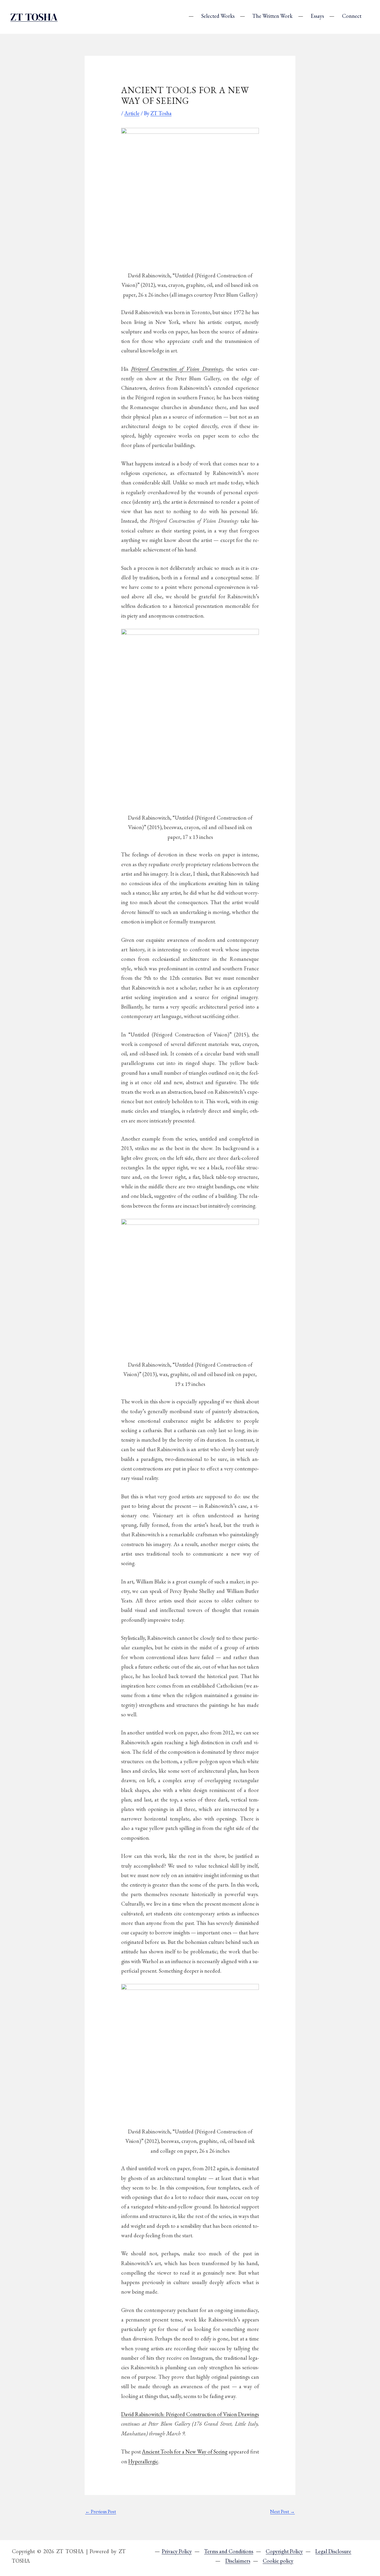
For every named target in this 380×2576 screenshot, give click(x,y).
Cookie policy (278, 2561)
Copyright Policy (284, 2551)
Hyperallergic (143, 2461)
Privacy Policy (177, 2551)
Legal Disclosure (333, 2551)
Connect (352, 16)
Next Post (282, 2511)
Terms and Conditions (229, 2551)
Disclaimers (238, 2561)
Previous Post (101, 2511)
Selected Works (218, 16)
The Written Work (272, 16)
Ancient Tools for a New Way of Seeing (185, 2451)
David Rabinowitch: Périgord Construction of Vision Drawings (190, 2414)
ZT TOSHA (34, 17)
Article (132, 113)
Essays (317, 16)
